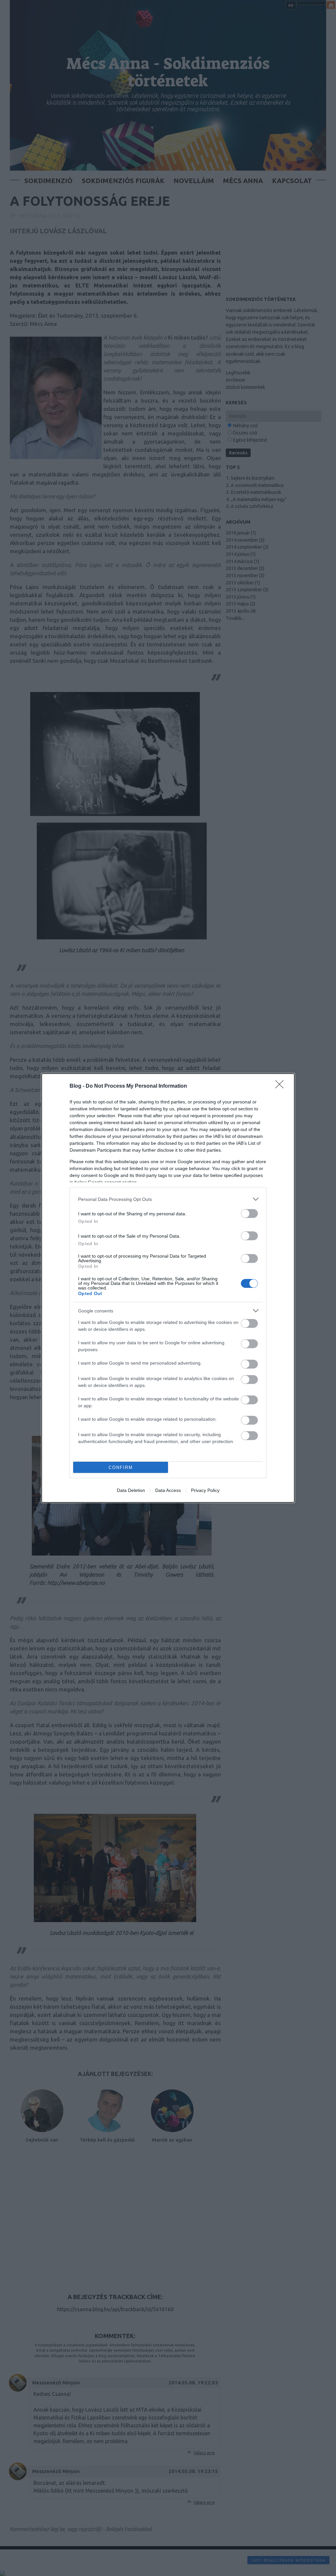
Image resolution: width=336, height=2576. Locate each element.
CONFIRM (121, 1467)
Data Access (168, 1490)
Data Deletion (131, 1490)
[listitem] (168, 1199)
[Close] (282, 1086)
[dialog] (168, 1288)
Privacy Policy (205, 1490)
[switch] (249, 1214)
